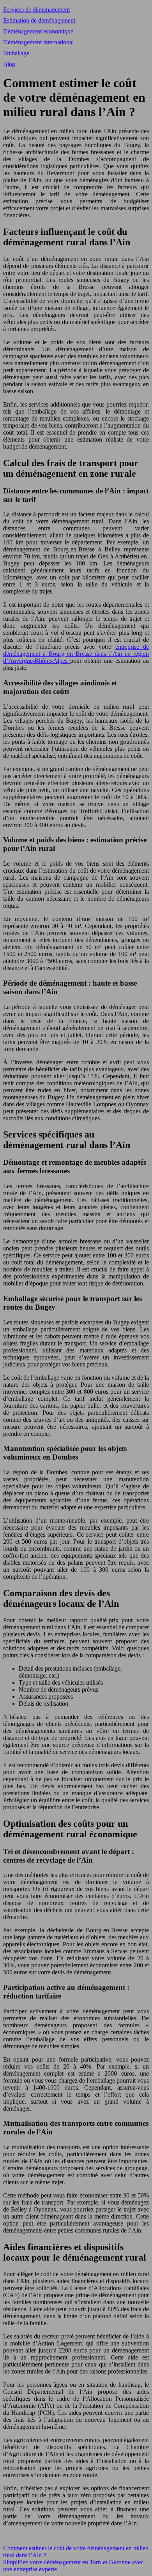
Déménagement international (38, 42)
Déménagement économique (38, 31)
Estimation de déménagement (39, 20)
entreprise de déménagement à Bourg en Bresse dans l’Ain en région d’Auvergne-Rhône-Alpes (76, 654)
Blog (9, 64)
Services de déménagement (36, 10)
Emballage (16, 53)
